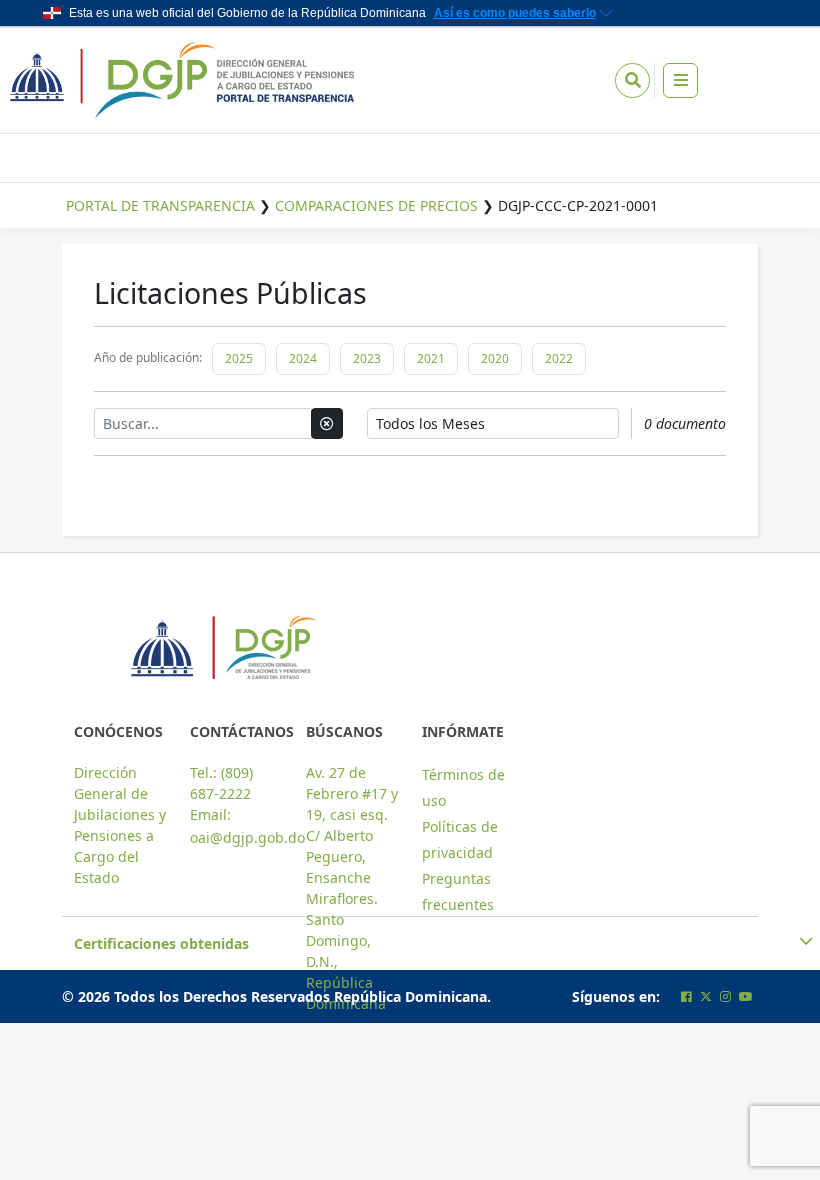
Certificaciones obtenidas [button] (161, 943)
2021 (431, 358)
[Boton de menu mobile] (680, 80)
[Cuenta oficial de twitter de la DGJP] (706, 996)
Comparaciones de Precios (376, 205)
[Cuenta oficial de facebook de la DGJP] (686, 996)
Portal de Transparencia (160, 205)
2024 (303, 358)
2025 (239, 358)
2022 (559, 358)
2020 (495, 358)
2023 (367, 358)
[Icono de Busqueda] (632, 80)
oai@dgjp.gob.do (247, 837)
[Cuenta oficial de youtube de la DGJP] (746, 996)
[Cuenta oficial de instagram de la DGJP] (725, 996)
